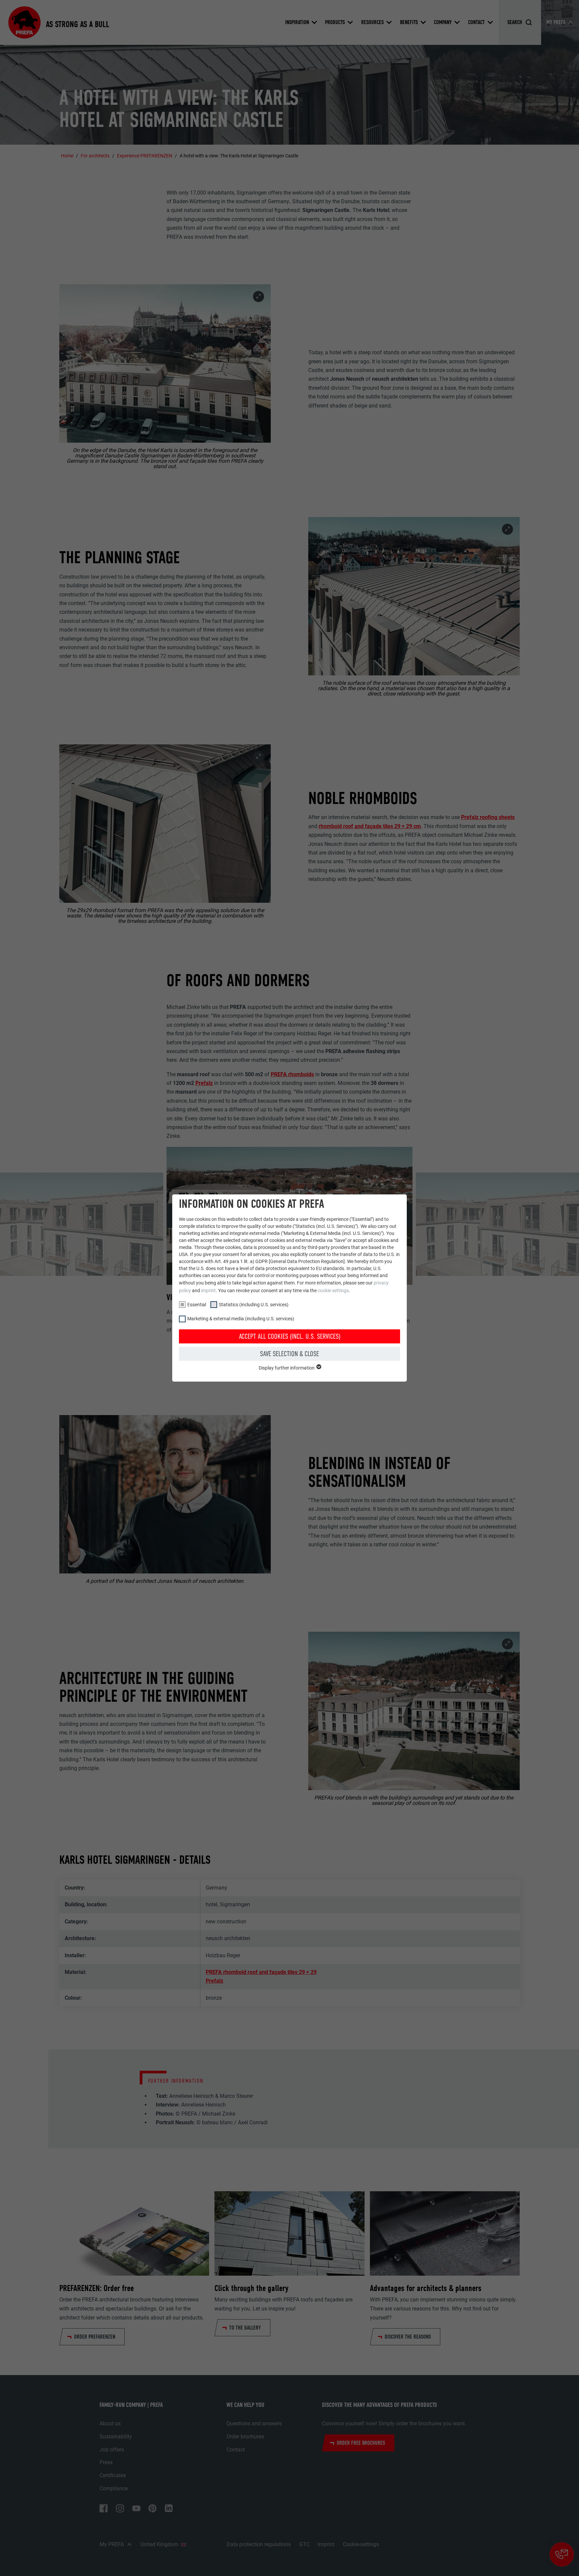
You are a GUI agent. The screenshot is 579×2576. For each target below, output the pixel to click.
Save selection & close (289, 1354)
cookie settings (333, 1291)
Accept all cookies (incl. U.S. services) (290, 1336)
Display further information (287, 1368)
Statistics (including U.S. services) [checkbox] (254, 1305)
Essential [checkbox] (197, 1305)
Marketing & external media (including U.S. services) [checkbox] (241, 1319)
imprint (208, 1291)
